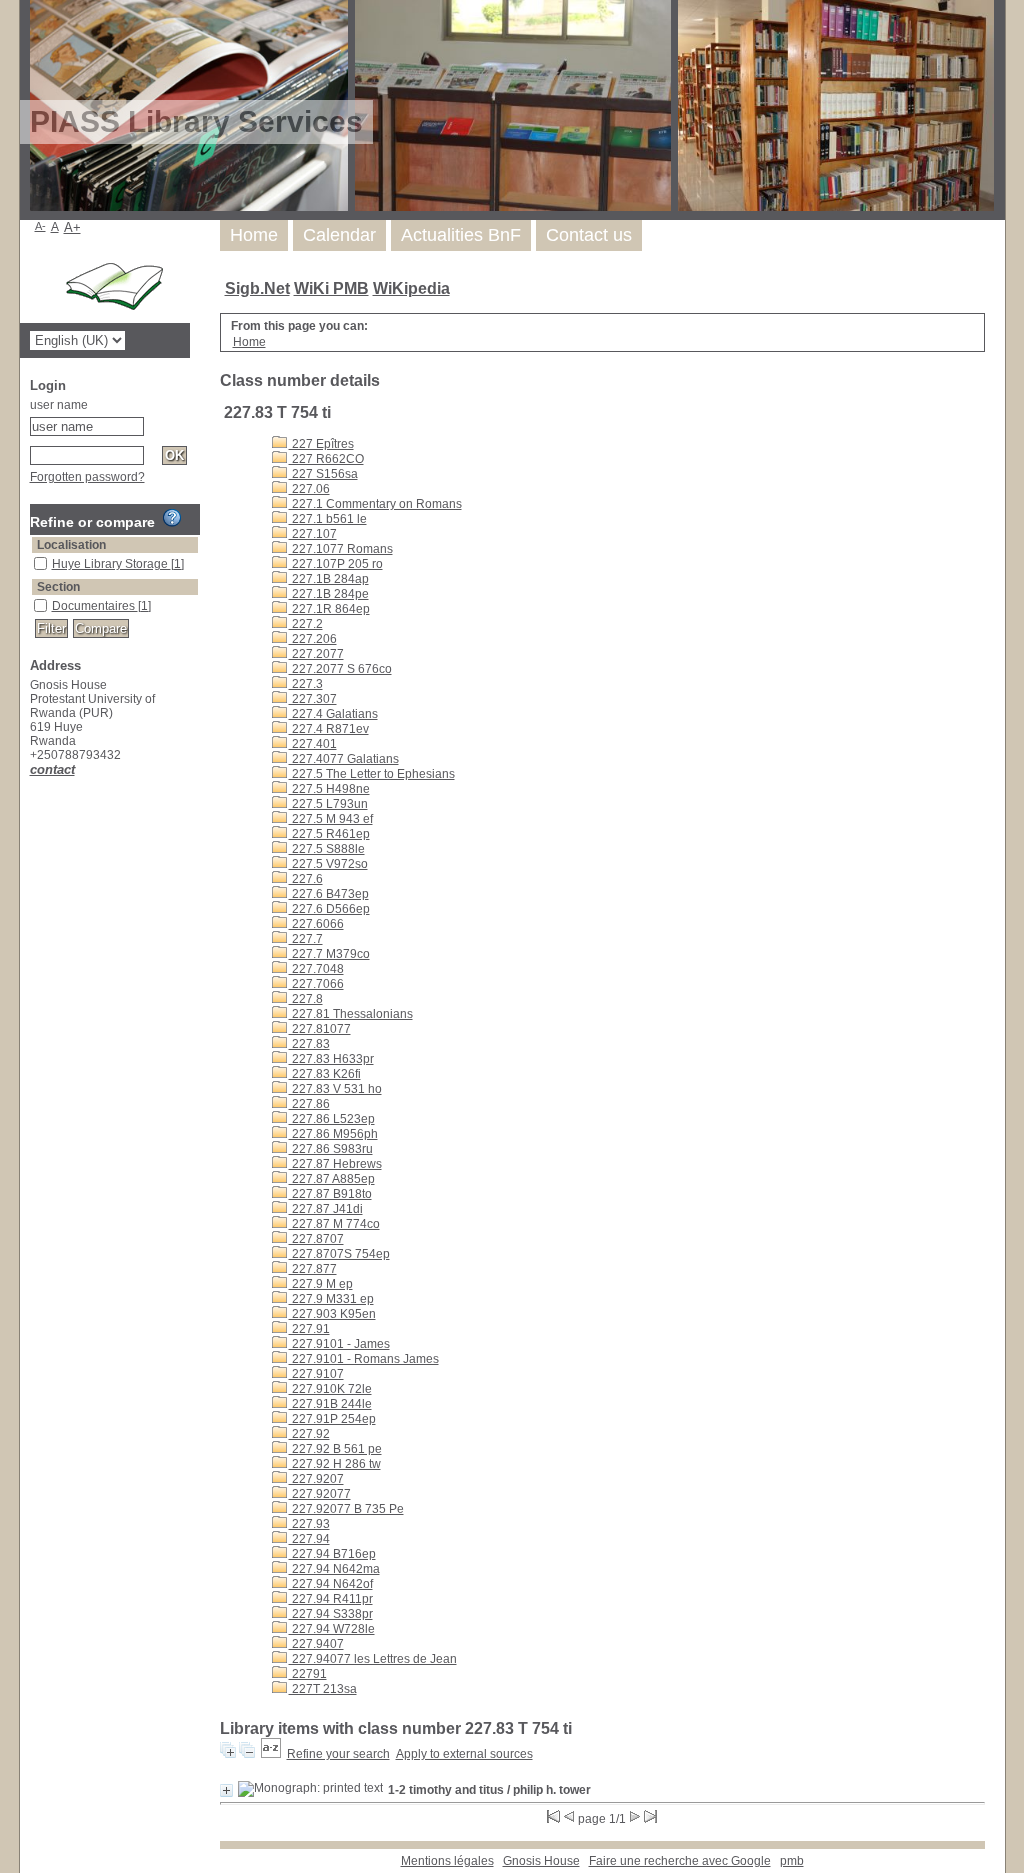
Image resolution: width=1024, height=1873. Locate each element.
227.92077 (320, 1494)
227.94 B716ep (332, 1554)
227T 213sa (323, 1689)
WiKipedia (411, 288)
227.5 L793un (328, 804)
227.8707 (316, 1239)
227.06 (309, 489)
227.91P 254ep (332, 1419)
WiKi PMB (331, 288)
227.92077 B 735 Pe (346, 1509)
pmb (792, 1861)
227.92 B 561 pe (335, 1449)
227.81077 (320, 1029)
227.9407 (316, 1644)
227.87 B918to (330, 1194)
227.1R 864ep (329, 609)
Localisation (71, 545)
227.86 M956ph (333, 1134)
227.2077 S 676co (340, 669)
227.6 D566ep (329, 909)
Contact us (589, 235)
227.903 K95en (332, 1314)
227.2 (306, 624)
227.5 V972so (328, 864)
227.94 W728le (332, 1629)
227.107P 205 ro (336, 564)
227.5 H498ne (329, 789)
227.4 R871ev (329, 729)
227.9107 (316, 1374)
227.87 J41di (326, 1209)
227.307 (313, 699)
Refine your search (338, 1754)
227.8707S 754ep (339, 1254)
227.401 (313, 744)
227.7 (306, 939)
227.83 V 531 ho (335, 1089)
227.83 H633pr (331, 1059)
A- (40, 226)
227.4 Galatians (333, 714)
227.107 (313, 534)
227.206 (313, 639)
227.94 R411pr (331, 1599)
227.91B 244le (330, 1404)
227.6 (306, 879)
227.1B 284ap (329, 579)
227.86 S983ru (331, 1149)
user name (59, 405)
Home (254, 235)
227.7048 (316, 969)
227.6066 (316, 924)
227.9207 (316, 1479)
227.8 (306, 999)
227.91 (309, 1329)
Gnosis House (541, 1861)
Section (58, 587)
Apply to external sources (464, 1754)
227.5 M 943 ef (331, 819)
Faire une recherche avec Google (680, 1861)
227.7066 (316, 984)
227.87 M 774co (334, 1224)
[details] (226, 1790)
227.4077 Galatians (344, 759)
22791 (308, 1674)
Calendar (339, 235)
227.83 (309, 1044)
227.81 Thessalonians (351, 1014)
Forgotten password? (87, 477)
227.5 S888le (327, 849)
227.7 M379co (329, 954)
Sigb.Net (257, 288)
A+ (72, 227)
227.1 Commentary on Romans (375, 504)
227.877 (313, 1269)
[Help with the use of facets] (172, 518)
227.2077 (316, 654)
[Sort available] (271, 1754)
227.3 (306, 684)
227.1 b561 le (328, 519)
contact (52, 769)
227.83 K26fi (325, 1074)
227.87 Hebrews (335, 1164)
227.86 (309, 1104)
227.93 (309, 1524)
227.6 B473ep (329, 894)
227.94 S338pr (331, 1614)
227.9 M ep (321, 1284)
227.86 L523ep (332, 1119)
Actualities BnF (461, 235)
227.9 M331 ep (331, 1299)
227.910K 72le (330, 1389)
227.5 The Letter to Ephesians (372, 774)
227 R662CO (326, 459)
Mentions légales (447, 1861)
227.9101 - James (339, 1344)
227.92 (309, 1434)
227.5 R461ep (329, 834)
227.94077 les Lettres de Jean (373, 1659)
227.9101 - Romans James (364, 1359)
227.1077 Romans (341, 549)
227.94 (309, 1539)
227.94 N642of (331, 1584)
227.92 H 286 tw (335, 1464)
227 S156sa (323, 474)
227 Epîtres (321, 444)
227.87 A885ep (332, 1179)
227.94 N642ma (334, 1569)
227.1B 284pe (329, 594)
